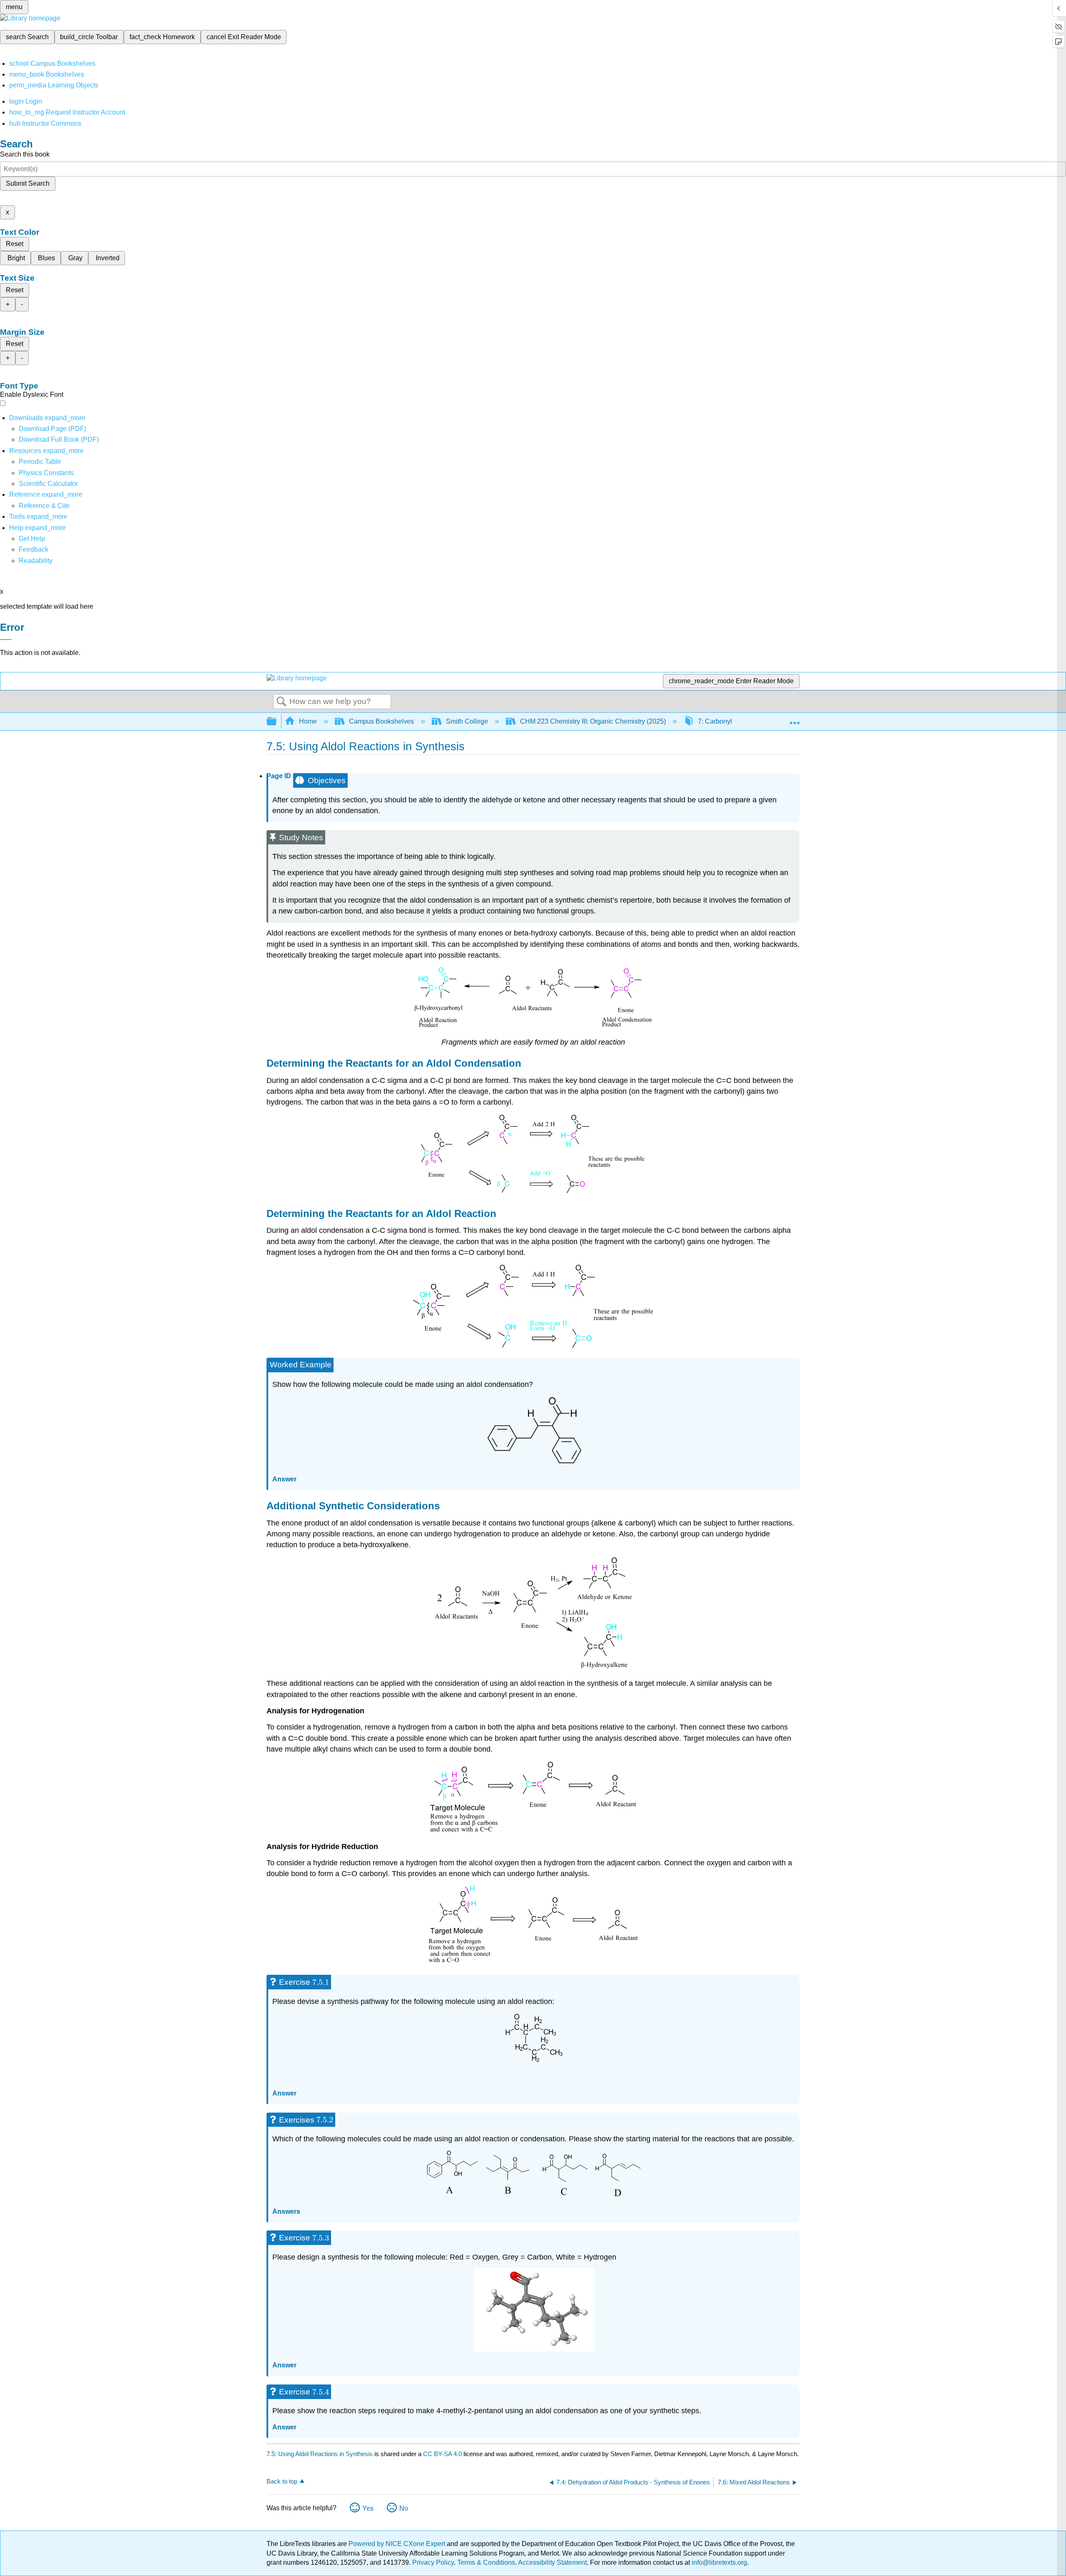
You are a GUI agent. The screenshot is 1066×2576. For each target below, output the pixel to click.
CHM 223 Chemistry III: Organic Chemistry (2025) (593, 721)
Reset (15, 244)
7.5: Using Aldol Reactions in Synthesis (320, 2454)
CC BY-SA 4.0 (442, 2454)
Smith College (467, 721)
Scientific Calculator (48, 484)
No (404, 2508)
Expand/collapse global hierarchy (277, 722)
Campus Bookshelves (381, 721)
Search (281, 702)
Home (308, 721)
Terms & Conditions (486, 2562)
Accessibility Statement (552, 2562)
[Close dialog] (6, 640)
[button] (34, 549)
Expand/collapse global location (795, 719)
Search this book (25, 154)
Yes (368, 2508)
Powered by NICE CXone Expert (398, 2544)
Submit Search (28, 183)
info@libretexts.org (719, 2562)
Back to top (282, 2481)
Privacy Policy (433, 2562)
